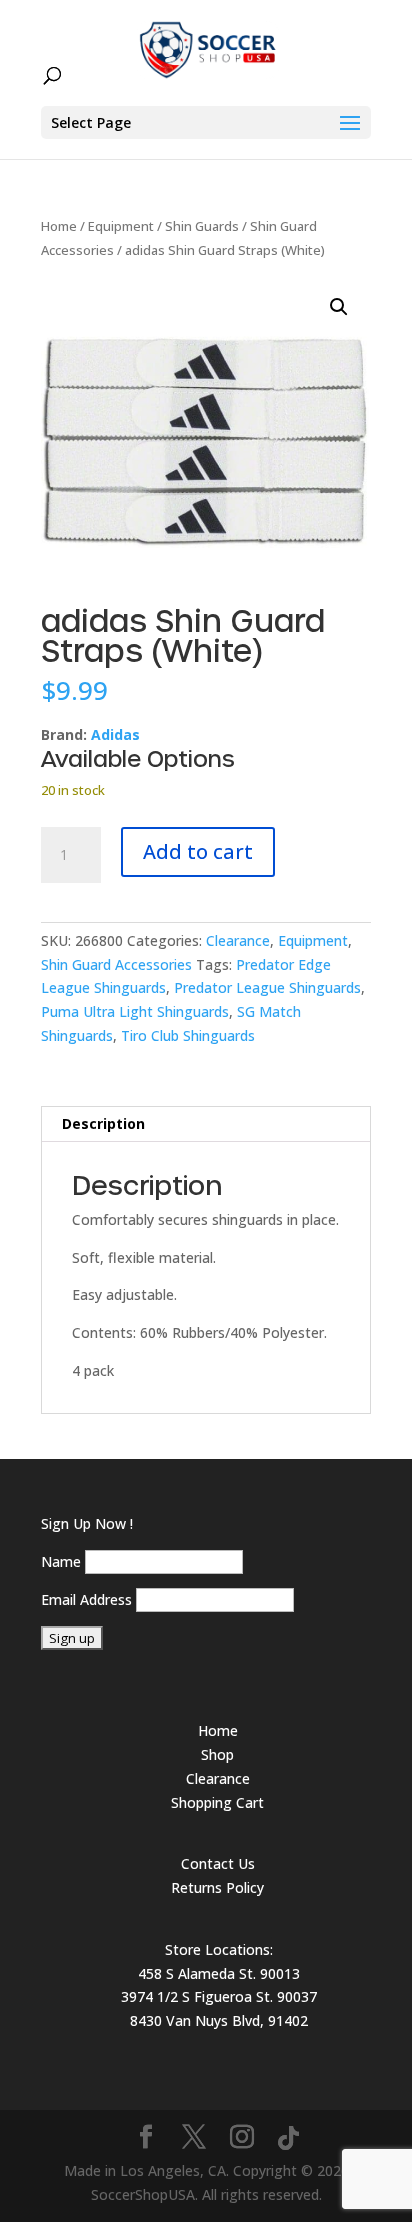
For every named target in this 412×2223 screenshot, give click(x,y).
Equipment (121, 226)
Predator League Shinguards (267, 987)
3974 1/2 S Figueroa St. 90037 (219, 1996)
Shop (217, 1754)
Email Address (86, 1599)
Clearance (238, 940)
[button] (339, 307)
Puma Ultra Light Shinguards (135, 1011)
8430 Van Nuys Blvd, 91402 (219, 2020)
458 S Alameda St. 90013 (219, 1973)
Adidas (115, 734)
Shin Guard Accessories (116, 964)
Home (59, 226)
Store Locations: (219, 1949)
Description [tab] (103, 1123)
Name (61, 1561)
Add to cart (198, 851)
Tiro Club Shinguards (188, 1035)
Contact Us (218, 1863)
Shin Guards (202, 226)
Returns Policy (217, 1887)
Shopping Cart (217, 1802)
